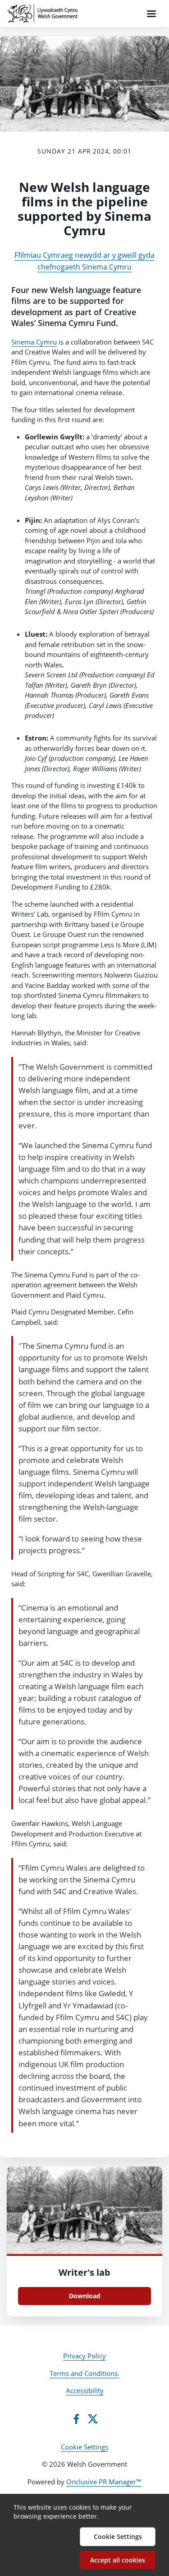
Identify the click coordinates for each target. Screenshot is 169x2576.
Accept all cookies (118, 2560)
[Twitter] (93, 2419)
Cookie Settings (84, 2447)
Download (85, 2296)
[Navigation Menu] (151, 14)
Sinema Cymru (34, 342)
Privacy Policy (84, 2356)
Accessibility (85, 2390)
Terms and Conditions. (84, 2373)
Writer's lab (84, 2272)
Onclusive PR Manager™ (104, 2482)
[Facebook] (76, 2419)
